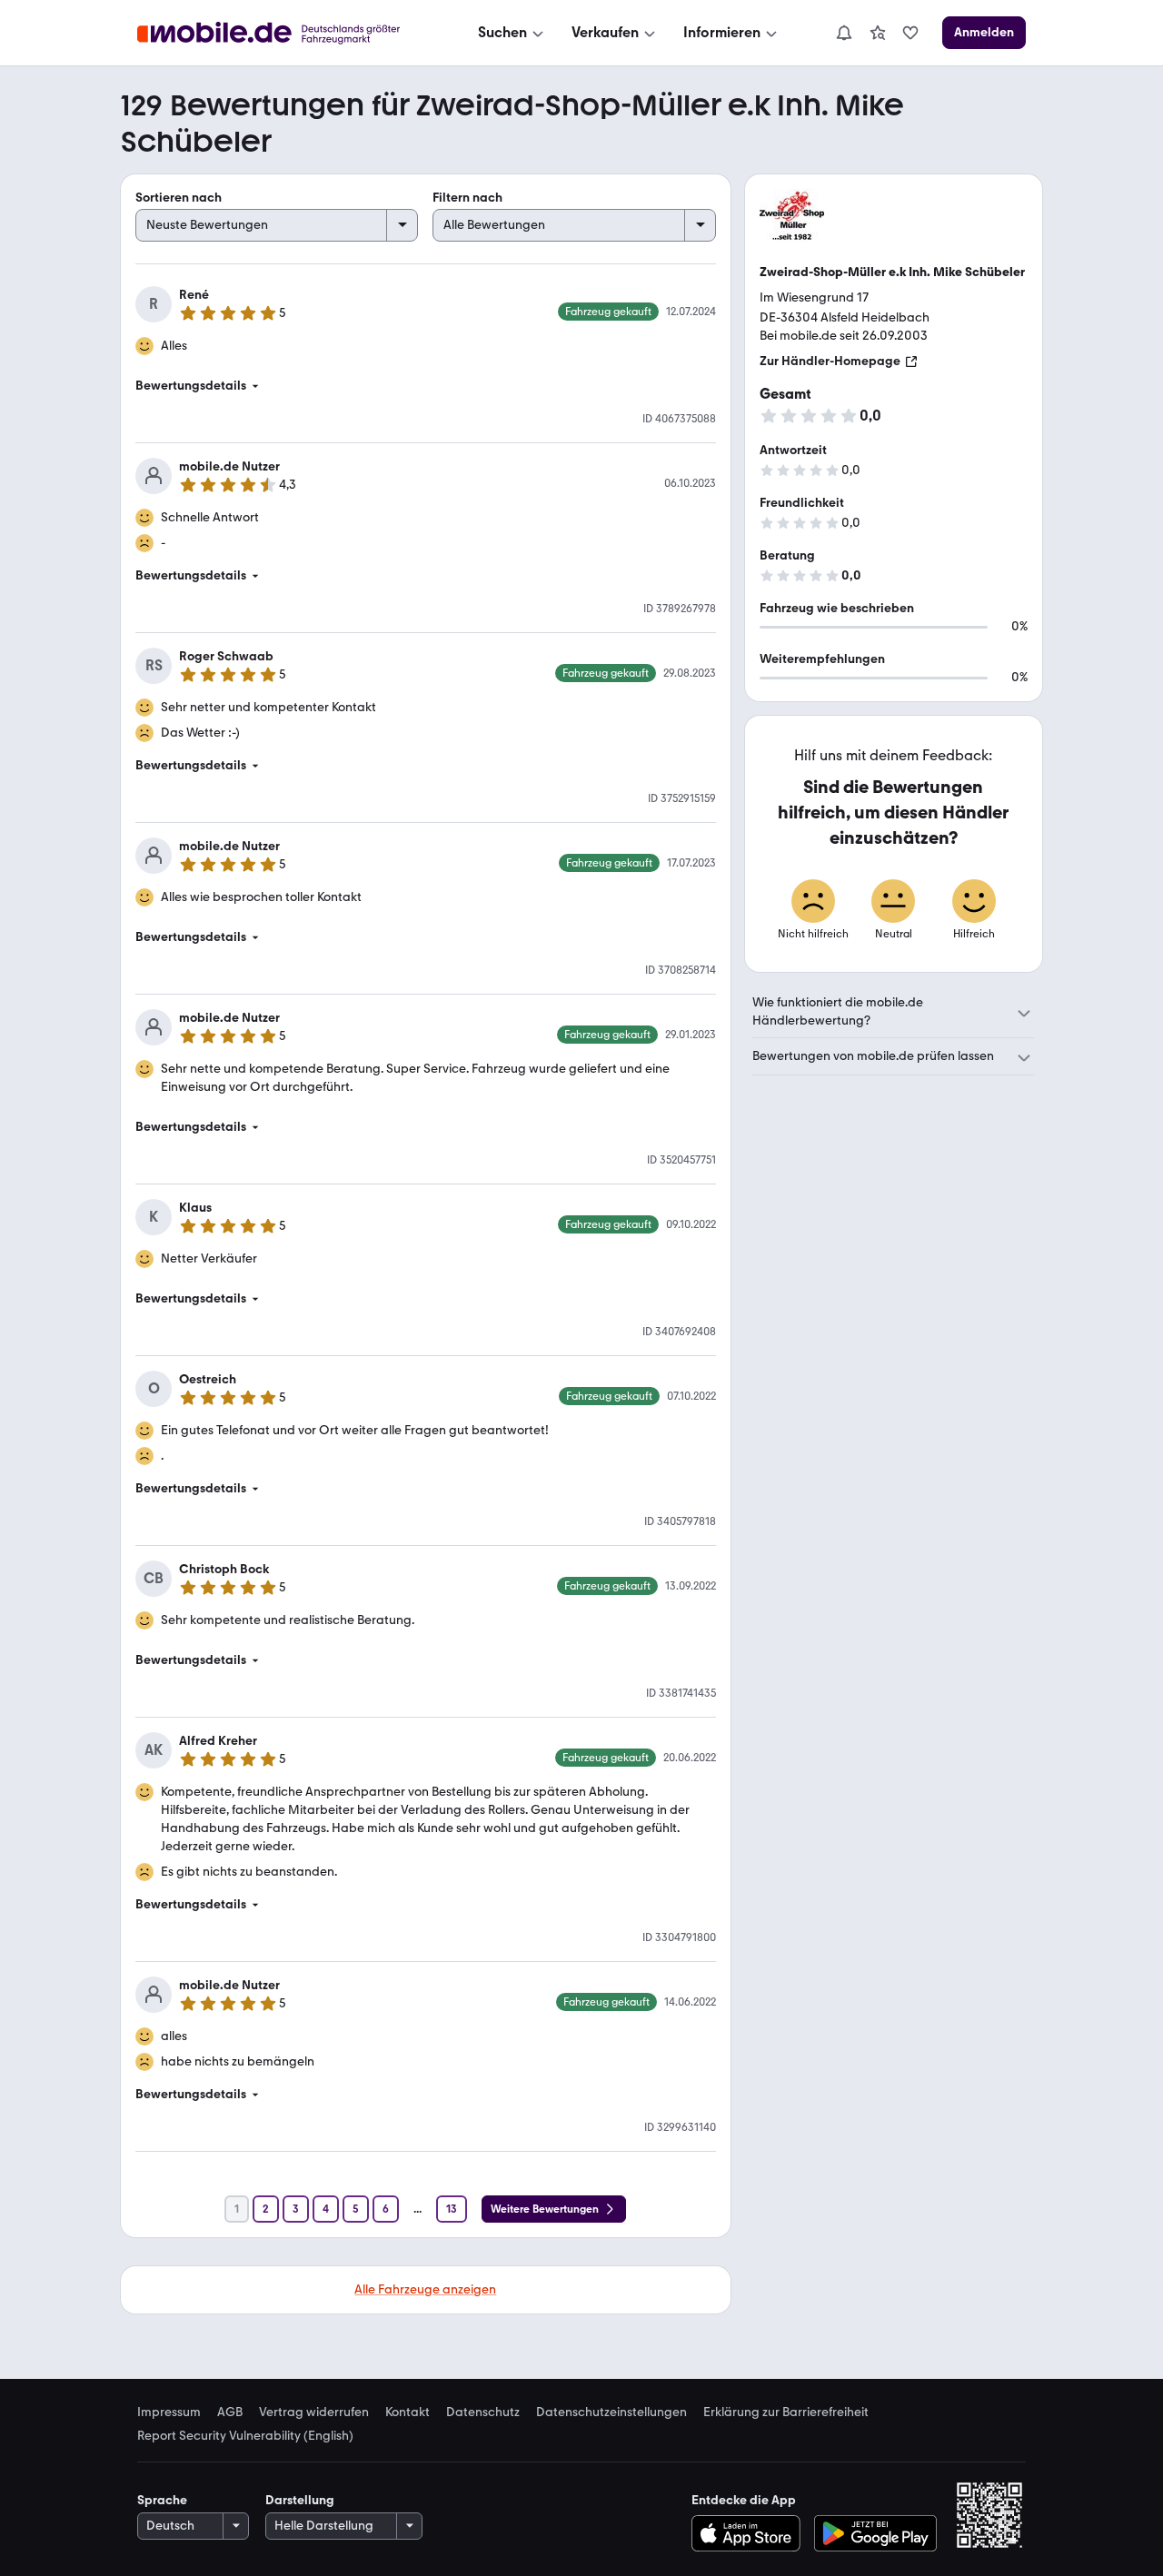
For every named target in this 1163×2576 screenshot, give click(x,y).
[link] (878, 33)
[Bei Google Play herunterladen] (875, 2533)
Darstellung (300, 2500)
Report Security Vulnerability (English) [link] (245, 2436)
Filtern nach (467, 198)
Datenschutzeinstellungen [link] (611, 2413)
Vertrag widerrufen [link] (314, 2413)
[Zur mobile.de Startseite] (285, 33)
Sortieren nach (179, 198)
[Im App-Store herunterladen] (750, 2533)
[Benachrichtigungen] (843, 33)
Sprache (162, 2500)
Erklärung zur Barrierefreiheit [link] (786, 2413)
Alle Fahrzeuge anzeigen (425, 2289)
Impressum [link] (169, 2413)
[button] (426, 386)
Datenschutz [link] (483, 2413)
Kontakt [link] (408, 2413)
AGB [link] (230, 2413)
